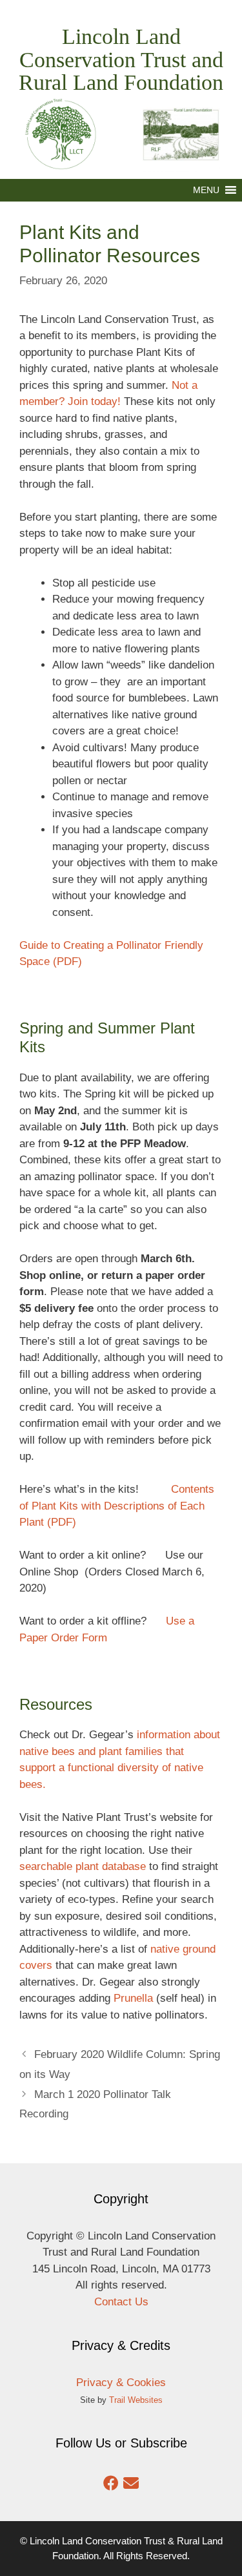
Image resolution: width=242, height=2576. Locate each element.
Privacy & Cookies (121, 2383)
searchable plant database (83, 1866)
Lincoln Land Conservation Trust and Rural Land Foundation (121, 59)
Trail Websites (136, 2400)
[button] (206, 190)
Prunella (133, 1998)
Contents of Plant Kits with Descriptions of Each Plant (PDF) (117, 1506)
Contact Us (121, 2302)
